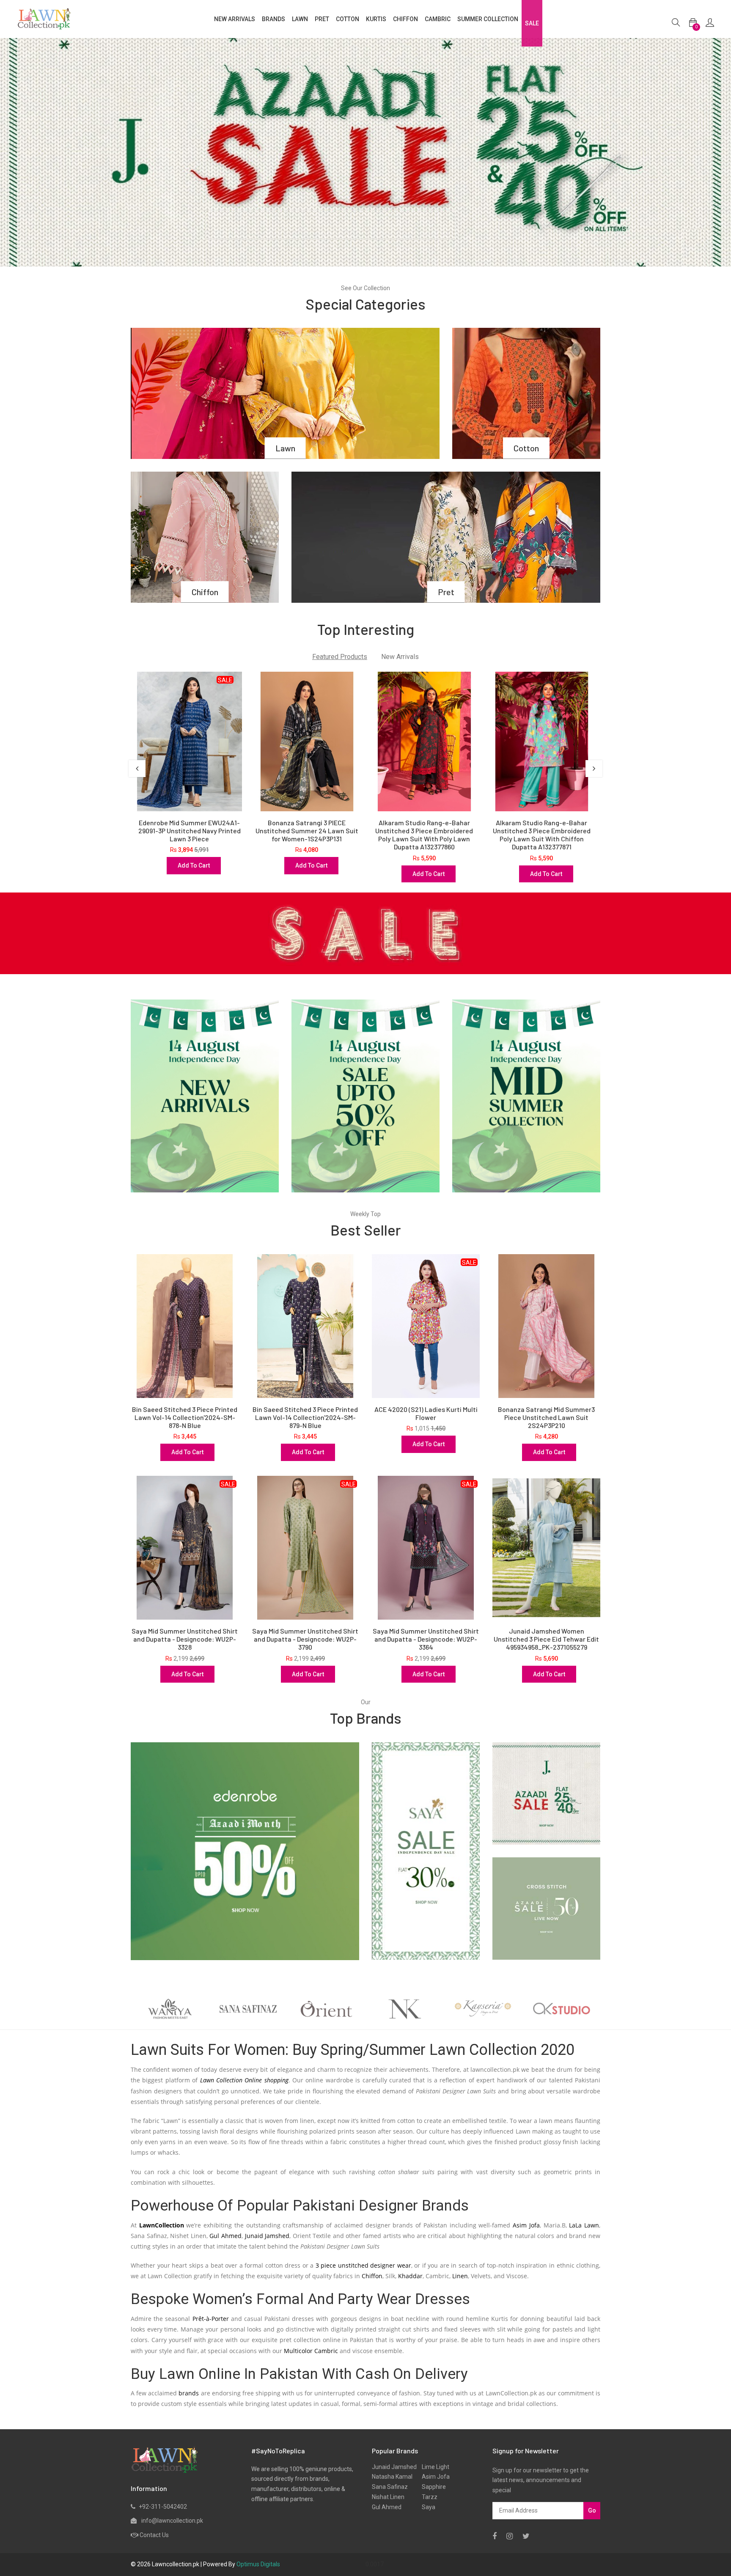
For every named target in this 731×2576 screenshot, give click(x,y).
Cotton (526, 448)
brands (189, 2393)
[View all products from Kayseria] (405, 2009)
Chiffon (205, 592)
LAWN (300, 19)
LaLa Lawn (584, 2225)
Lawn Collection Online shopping (244, 2080)
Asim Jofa (526, 2225)
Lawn (285, 448)
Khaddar (410, 2276)
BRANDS (273, 19)
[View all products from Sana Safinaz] (170, 2009)
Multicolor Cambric (311, 2351)
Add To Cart (194, 865)
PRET (322, 19)
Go (592, 2510)
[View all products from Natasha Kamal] (326, 2009)
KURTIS (376, 19)
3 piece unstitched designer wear (363, 2265)
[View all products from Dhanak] (561, 2009)
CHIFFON (405, 19)
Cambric (438, 19)
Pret (446, 592)
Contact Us (154, 2535)
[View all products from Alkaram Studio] (483, 2009)
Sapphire (431, 2487)
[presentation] (137, 769)
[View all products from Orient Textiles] (248, 2009)
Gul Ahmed (225, 2236)
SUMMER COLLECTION (488, 19)
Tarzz (427, 2497)
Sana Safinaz (390, 2487)
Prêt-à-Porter (211, 2319)
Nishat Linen (388, 2497)
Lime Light (433, 2467)
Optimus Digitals (258, 2564)
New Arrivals (235, 19)
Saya (426, 2507)
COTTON (348, 19)
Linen (460, 2276)
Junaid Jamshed (267, 2236)
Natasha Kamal (392, 2477)
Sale (532, 23)
